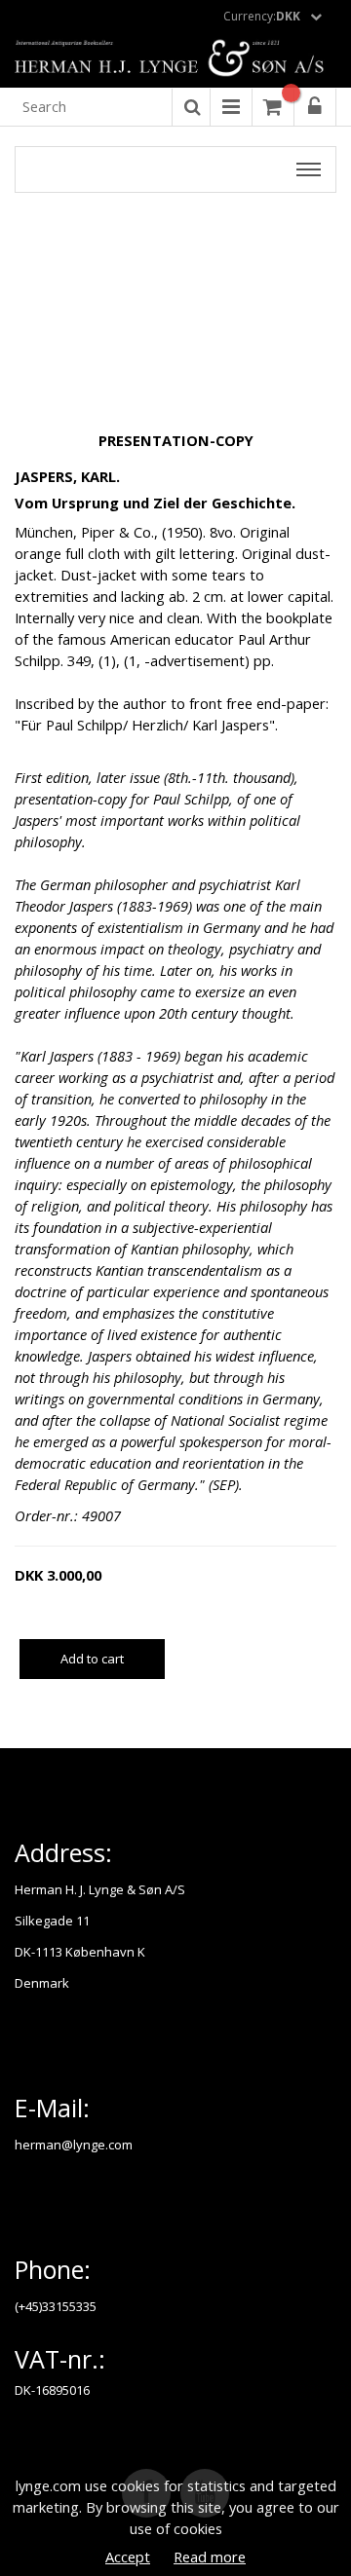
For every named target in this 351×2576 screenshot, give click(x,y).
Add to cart (92, 1659)
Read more (210, 2557)
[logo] (175, 59)
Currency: (262, 16)
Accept (128, 2557)
